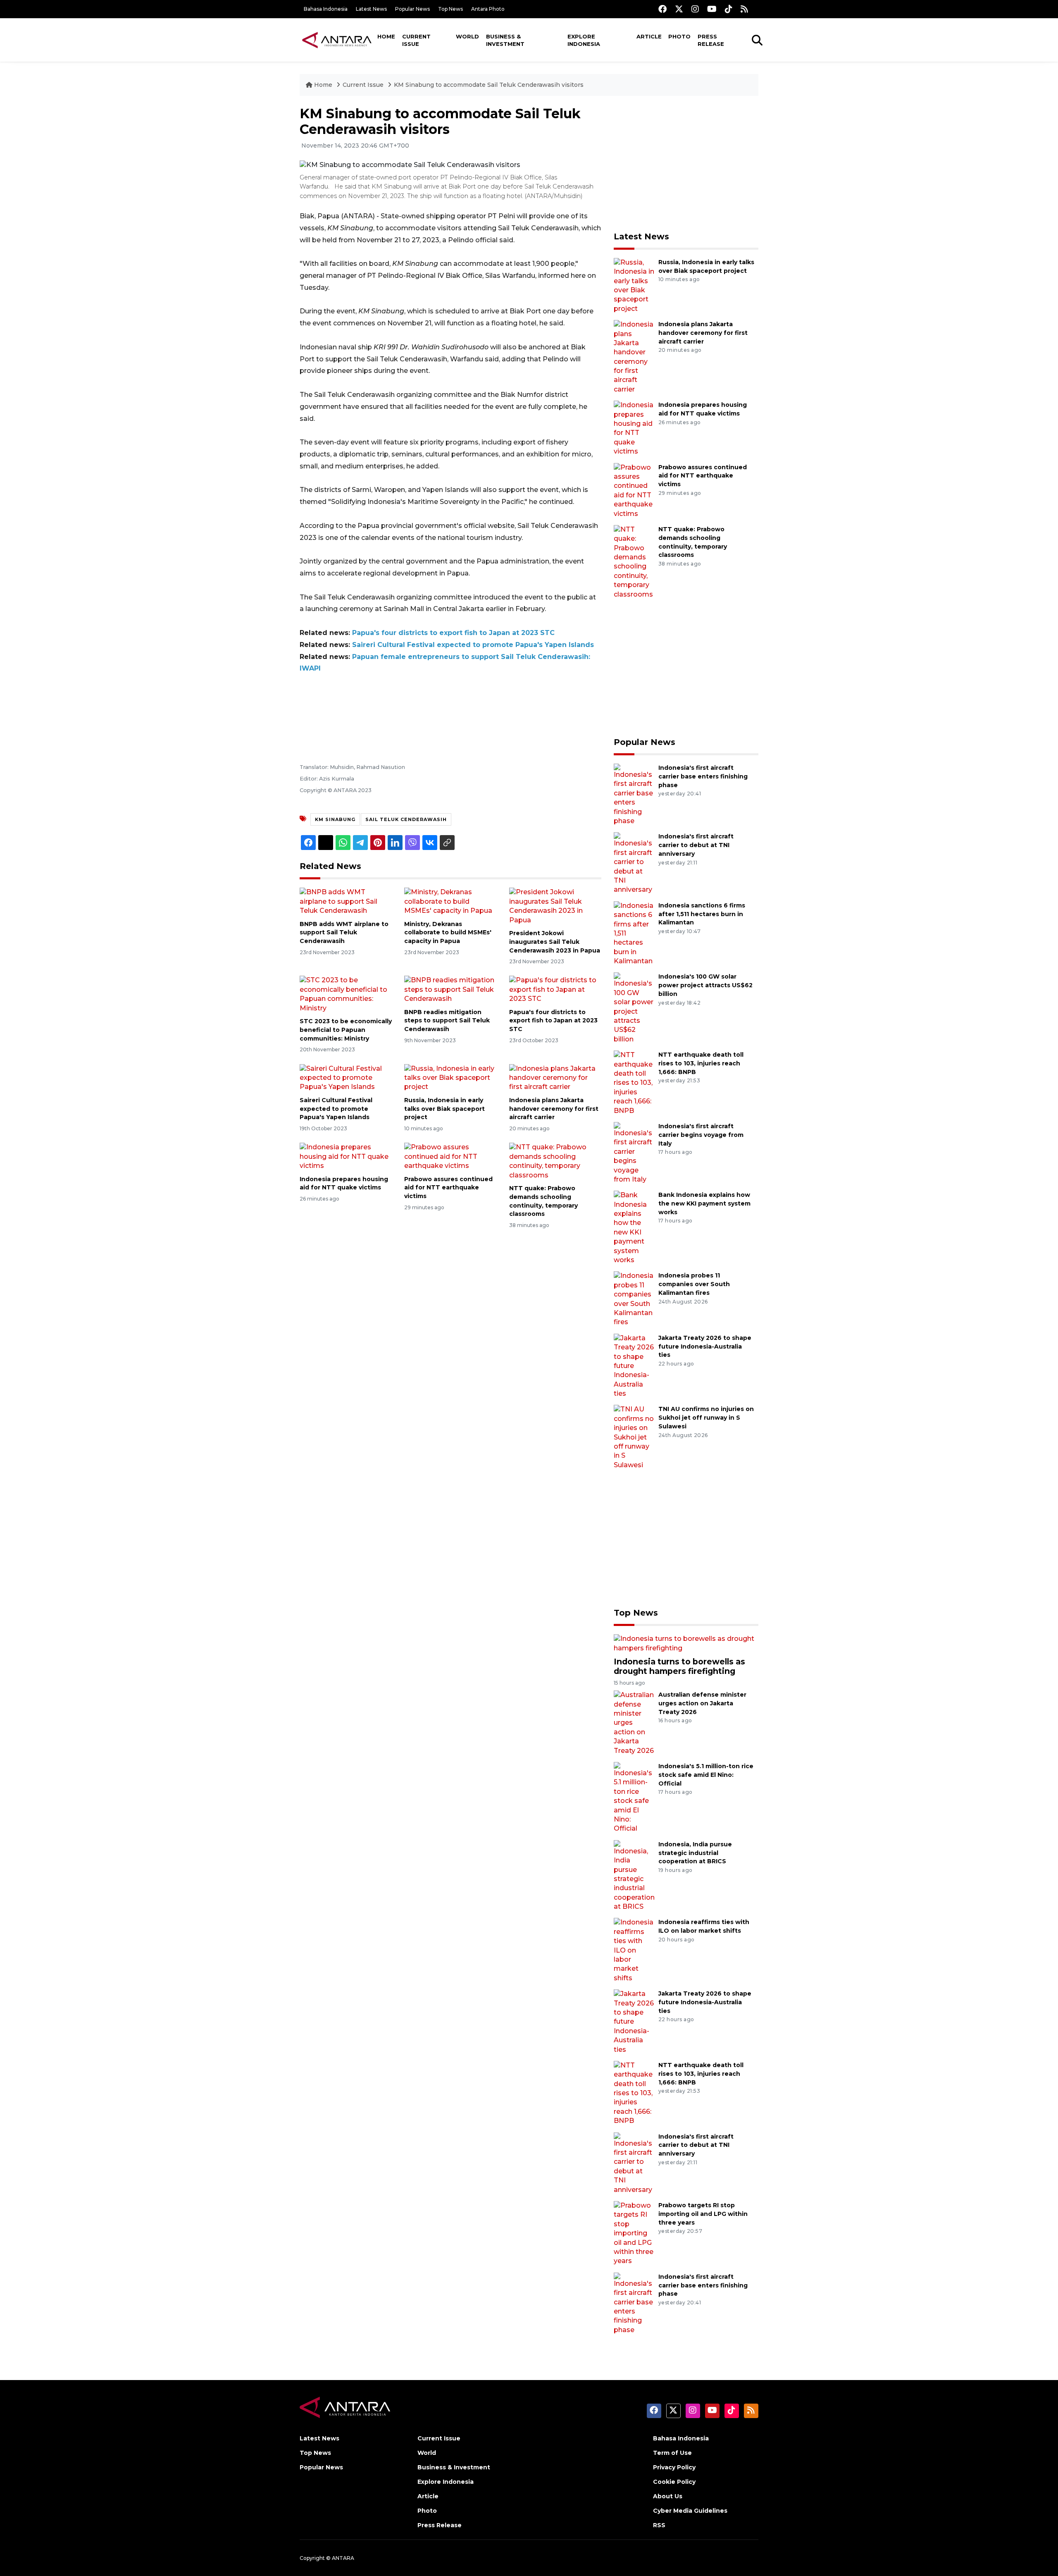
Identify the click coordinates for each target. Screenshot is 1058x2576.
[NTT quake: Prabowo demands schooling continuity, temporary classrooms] (555, 1161)
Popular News (412, 9)
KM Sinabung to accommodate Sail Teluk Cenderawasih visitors (489, 85)
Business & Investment (505, 40)
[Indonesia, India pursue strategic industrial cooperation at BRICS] (634, 1875)
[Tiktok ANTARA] (729, 9)
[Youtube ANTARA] (712, 9)
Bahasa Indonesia (326, 9)
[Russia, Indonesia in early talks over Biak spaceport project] (450, 1077)
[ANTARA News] (337, 40)
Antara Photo (488, 9)
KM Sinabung (335, 819)
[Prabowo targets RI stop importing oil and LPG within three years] (634, 2233)
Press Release (711, 40)
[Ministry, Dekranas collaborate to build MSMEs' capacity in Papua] (450, 901)
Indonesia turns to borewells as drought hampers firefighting (679, 1666)
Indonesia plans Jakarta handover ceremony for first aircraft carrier (554, 1109)
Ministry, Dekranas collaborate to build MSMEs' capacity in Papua (448, 933)
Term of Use (672, 2453)
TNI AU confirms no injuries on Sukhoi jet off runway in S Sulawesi (706, 1418)
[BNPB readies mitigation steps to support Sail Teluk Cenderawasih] (450, 989)
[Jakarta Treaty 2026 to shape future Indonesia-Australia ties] (634, 1365)
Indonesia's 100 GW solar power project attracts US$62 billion (705, 985)
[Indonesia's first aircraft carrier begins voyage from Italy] (634, 1152)
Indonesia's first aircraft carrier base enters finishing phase (703, 776)
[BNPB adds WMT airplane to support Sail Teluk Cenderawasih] (346, 901)
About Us (668, 2496)
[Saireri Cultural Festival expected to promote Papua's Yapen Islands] (346, 1077)
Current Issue (416, 40)
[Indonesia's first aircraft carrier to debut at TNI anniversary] (634, 863)
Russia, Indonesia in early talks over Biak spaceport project (444, 1109)
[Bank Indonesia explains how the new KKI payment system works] (634, 1227)
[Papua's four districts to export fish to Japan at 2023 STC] (555, 989)
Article (649, 36)
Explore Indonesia (584, 40)
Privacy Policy (674, 2467)
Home (386, 36)
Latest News (371, 9)
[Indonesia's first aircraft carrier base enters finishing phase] (634, 794)
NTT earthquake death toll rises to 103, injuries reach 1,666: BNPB (701, 1063)
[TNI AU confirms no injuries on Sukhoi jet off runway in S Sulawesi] (634, 1437)
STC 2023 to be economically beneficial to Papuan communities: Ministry (346, 1030)
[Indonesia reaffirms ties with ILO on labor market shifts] (634, 1950)
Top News (450, 9)
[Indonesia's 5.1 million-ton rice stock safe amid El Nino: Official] (634, 1797)
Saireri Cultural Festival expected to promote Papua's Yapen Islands (473, 645)
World (467, 36)
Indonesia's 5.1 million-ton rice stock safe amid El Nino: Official (706, 1775)
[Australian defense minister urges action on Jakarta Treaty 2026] (634, 1723)
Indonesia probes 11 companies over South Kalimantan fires (694, 1284)
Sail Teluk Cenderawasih (406, 819)
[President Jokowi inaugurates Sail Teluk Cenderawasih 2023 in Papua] (555, 906)
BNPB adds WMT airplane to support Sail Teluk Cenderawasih (344, 933)
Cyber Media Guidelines (690, 2511)
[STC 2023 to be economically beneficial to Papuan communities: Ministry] (346, 994)
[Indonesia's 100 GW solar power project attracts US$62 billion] (634, 1008)
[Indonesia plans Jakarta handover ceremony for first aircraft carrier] (555, 1077)
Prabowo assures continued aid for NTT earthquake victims (448, 1188)
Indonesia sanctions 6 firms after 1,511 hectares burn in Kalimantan (702, 914)
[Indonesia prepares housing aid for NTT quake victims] (346, 1156)
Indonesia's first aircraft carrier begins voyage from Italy (701, 1135)
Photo (679, 36)
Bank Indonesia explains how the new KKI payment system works (704, 1203)
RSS (659, 2525)
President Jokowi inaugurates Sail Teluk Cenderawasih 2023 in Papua (555, 942)
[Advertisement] (686, 164)
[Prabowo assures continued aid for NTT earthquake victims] (450, 1156)
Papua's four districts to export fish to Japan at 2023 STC (453, 633)
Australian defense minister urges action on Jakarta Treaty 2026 (702, 1703)
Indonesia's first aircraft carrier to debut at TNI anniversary (696, 845)
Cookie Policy (674, 2482)
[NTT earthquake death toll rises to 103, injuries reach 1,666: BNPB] (634, 1083)
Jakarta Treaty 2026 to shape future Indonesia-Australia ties (705, 1346)
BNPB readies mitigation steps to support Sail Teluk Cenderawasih (447, 1021)
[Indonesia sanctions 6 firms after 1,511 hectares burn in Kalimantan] (634, 933)
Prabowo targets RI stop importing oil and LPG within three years (703, 2214)
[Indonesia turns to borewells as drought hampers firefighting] (686, 1643)
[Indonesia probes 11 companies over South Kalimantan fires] (634, 1299)
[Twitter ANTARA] (679, 9)
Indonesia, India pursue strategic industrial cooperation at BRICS (695, 1853)
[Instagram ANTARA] (695, 9)
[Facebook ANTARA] (662, 9)
